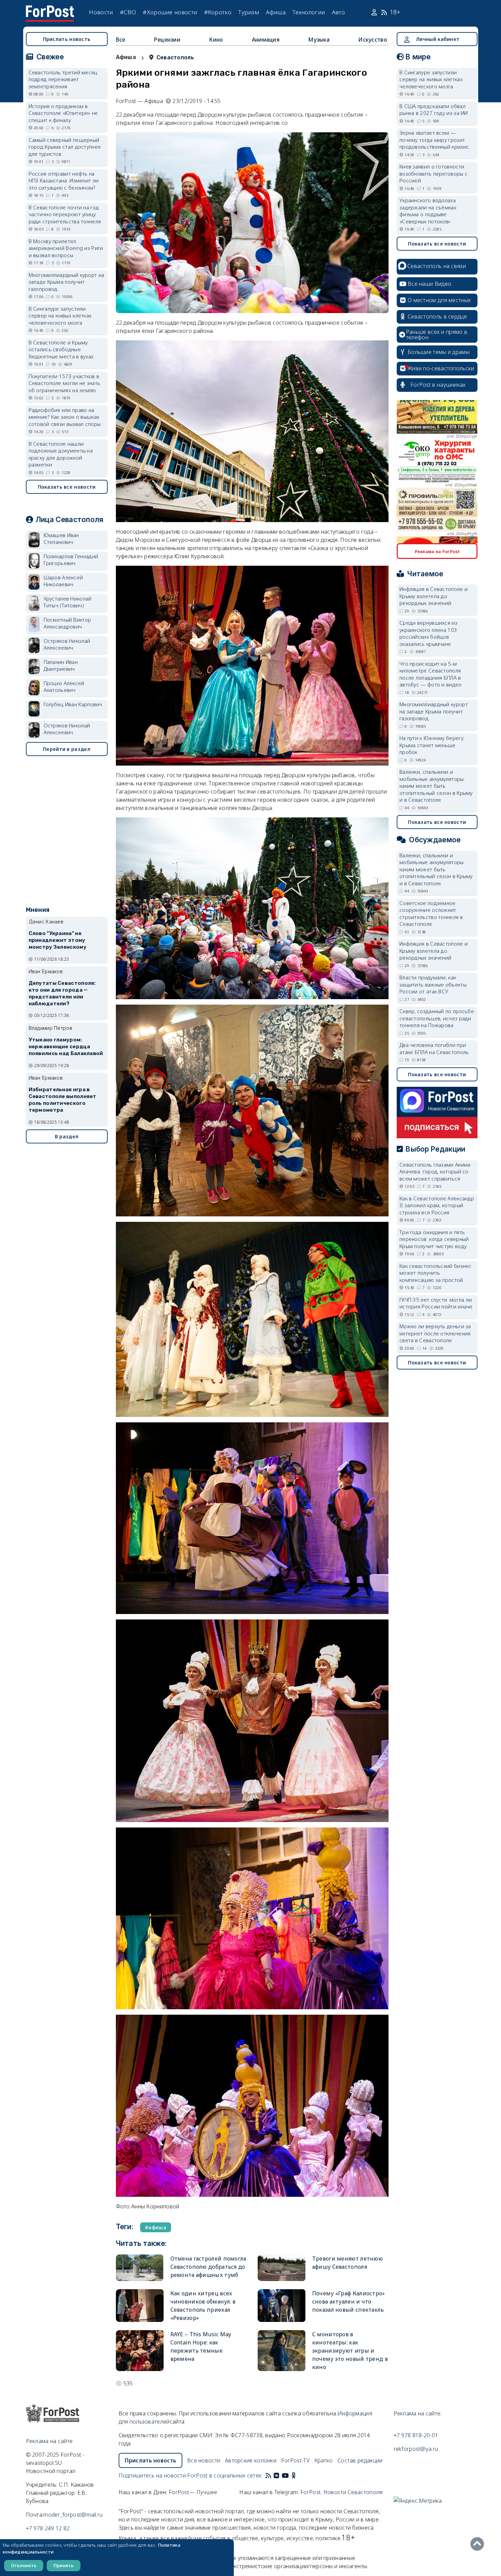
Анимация (266, 40)
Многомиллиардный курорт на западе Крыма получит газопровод (66, 282)
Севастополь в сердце (437, 316)
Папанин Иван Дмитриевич (61, 665)
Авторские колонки (251, 2460)
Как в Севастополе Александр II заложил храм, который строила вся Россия (437, 1205)
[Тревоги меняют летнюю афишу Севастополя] (282, 2268)
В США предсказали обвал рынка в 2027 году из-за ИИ (434, 110)
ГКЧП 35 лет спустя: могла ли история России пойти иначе (436, 1303)
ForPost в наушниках (438, 385)
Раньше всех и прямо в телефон (437, 335)
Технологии (309, 12)
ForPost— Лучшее (193, 2492)
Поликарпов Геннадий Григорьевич (71, 560)
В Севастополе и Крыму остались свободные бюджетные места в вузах (61, 349)
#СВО (128, 12)
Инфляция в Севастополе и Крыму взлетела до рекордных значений (434, 596)
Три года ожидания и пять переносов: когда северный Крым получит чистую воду (434, 1239)
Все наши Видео (429, 284)
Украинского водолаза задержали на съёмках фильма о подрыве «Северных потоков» (428, 211)
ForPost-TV (295, 2460)
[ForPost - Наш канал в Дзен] (298, 2475)
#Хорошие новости (170, 12)
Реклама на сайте (49, 2441)
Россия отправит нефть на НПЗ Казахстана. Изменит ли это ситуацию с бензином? (64, 181)
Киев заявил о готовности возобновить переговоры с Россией (434, 173)
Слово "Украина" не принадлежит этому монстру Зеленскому (58, 940)
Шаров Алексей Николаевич (63, 581)
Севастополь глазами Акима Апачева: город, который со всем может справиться (435, 1172)
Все (121, 40)
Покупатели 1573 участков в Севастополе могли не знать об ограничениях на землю (65, 383)
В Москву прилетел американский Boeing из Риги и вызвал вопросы (66, 248)
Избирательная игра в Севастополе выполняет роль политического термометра (63, 1100)
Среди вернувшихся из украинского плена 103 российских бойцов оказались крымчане (428, 633)
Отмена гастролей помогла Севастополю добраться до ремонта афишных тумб (208, 2267)
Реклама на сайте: (418, 2413)
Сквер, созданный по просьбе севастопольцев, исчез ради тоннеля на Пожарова (437, 1018)
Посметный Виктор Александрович (67, 623)
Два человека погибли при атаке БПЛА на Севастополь (434, 1048)
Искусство (373, 40)
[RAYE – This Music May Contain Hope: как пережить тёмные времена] (140, 2351)
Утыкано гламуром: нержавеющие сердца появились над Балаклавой (66, 1047)
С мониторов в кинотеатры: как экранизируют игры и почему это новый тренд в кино (350, 2351)
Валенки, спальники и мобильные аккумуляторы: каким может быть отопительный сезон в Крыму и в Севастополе (436, 786)
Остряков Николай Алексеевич (67, 644)
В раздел (67, 1136)
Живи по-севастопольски (441, 368)
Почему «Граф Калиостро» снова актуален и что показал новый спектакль (349, 2301)
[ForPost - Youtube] (285, 2475)
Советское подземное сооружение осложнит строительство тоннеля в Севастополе (431, 914)
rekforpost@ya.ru (416, 2449)
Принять (64, 2565)
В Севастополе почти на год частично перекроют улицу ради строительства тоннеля (65, 214)
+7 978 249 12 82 (48, 2528)
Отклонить (24, 2565)
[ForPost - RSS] (268, 2475)
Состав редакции (360, 2460)
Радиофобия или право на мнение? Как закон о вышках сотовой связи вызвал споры (65, 417)
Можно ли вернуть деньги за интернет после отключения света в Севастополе (435, 1333)
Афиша (276, 12)
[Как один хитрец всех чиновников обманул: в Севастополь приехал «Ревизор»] (140, 2306)
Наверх (479, 2544)
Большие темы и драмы (439, 352)
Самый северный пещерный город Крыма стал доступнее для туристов (65, 147)
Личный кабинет (438, 39)
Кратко (324, 2460)
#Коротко (218, 12)
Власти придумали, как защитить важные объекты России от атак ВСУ (433, 984)
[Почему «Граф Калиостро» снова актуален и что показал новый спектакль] (282, 2306)
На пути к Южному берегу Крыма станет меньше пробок (431, 745)
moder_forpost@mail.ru (73, 2515)
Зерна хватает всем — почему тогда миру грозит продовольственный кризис (434, 140)
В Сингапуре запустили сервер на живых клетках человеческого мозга (60, 316)
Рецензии (167, 40)
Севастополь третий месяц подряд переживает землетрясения (63, 79)
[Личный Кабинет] (375, 12)
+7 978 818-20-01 (416, 2435)
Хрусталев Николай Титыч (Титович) (68, 602)
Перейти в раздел (67, 749)
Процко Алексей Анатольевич (64, 687)
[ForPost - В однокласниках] (294, 2475)
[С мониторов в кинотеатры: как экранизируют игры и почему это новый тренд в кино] (282, 2351)
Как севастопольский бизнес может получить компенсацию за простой (436, 1273)
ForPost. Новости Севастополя (341, 2492)
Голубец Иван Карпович (73, 704)
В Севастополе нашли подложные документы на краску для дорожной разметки (61, 454)
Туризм (249, 12)
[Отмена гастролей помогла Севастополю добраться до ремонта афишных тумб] (140, 2268)
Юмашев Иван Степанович (61, 539)
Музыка (319, 40)
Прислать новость (67, 39)
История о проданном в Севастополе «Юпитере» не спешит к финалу (63, 113)
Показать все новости (67, 487)
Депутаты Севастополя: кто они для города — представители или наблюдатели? (62, 993)
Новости (101, 12)
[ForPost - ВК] (276, 2475)
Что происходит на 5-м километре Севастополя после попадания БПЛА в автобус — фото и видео (431, 674)
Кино (216, 40)
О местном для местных (439, 300)
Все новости (204, 2460)
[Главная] (50, 10)
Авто (338, 12)
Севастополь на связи (437, 266)
